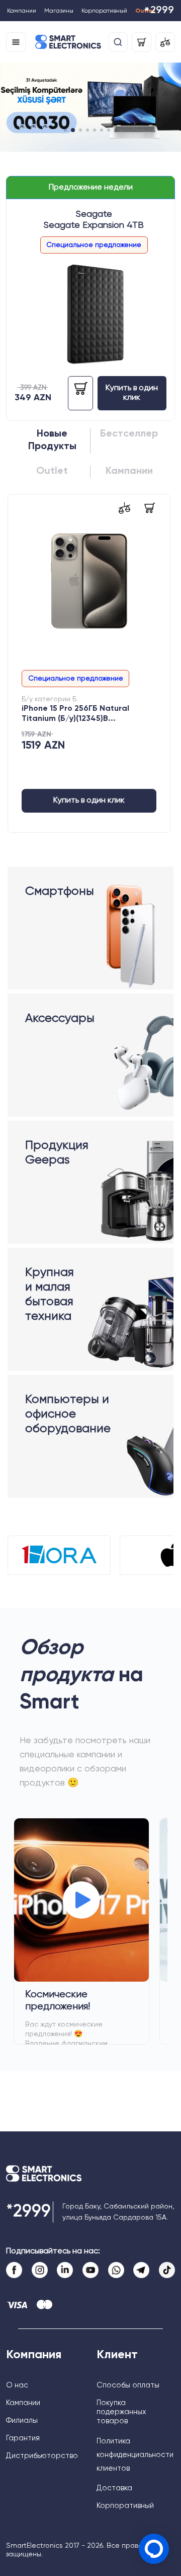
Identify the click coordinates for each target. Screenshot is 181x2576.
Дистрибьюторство (42, 2456)
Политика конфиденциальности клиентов (135, 2455)
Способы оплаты (128, 2385)
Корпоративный (104, 11)
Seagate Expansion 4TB (94, 225)
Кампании (22, 11)
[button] (65, 130)
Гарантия (23, 2438)
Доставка (114, 2488)
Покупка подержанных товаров (121, 2412)
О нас (17, 2385)
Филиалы (22, 2420)
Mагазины (59, 11)
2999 (159, 11)
